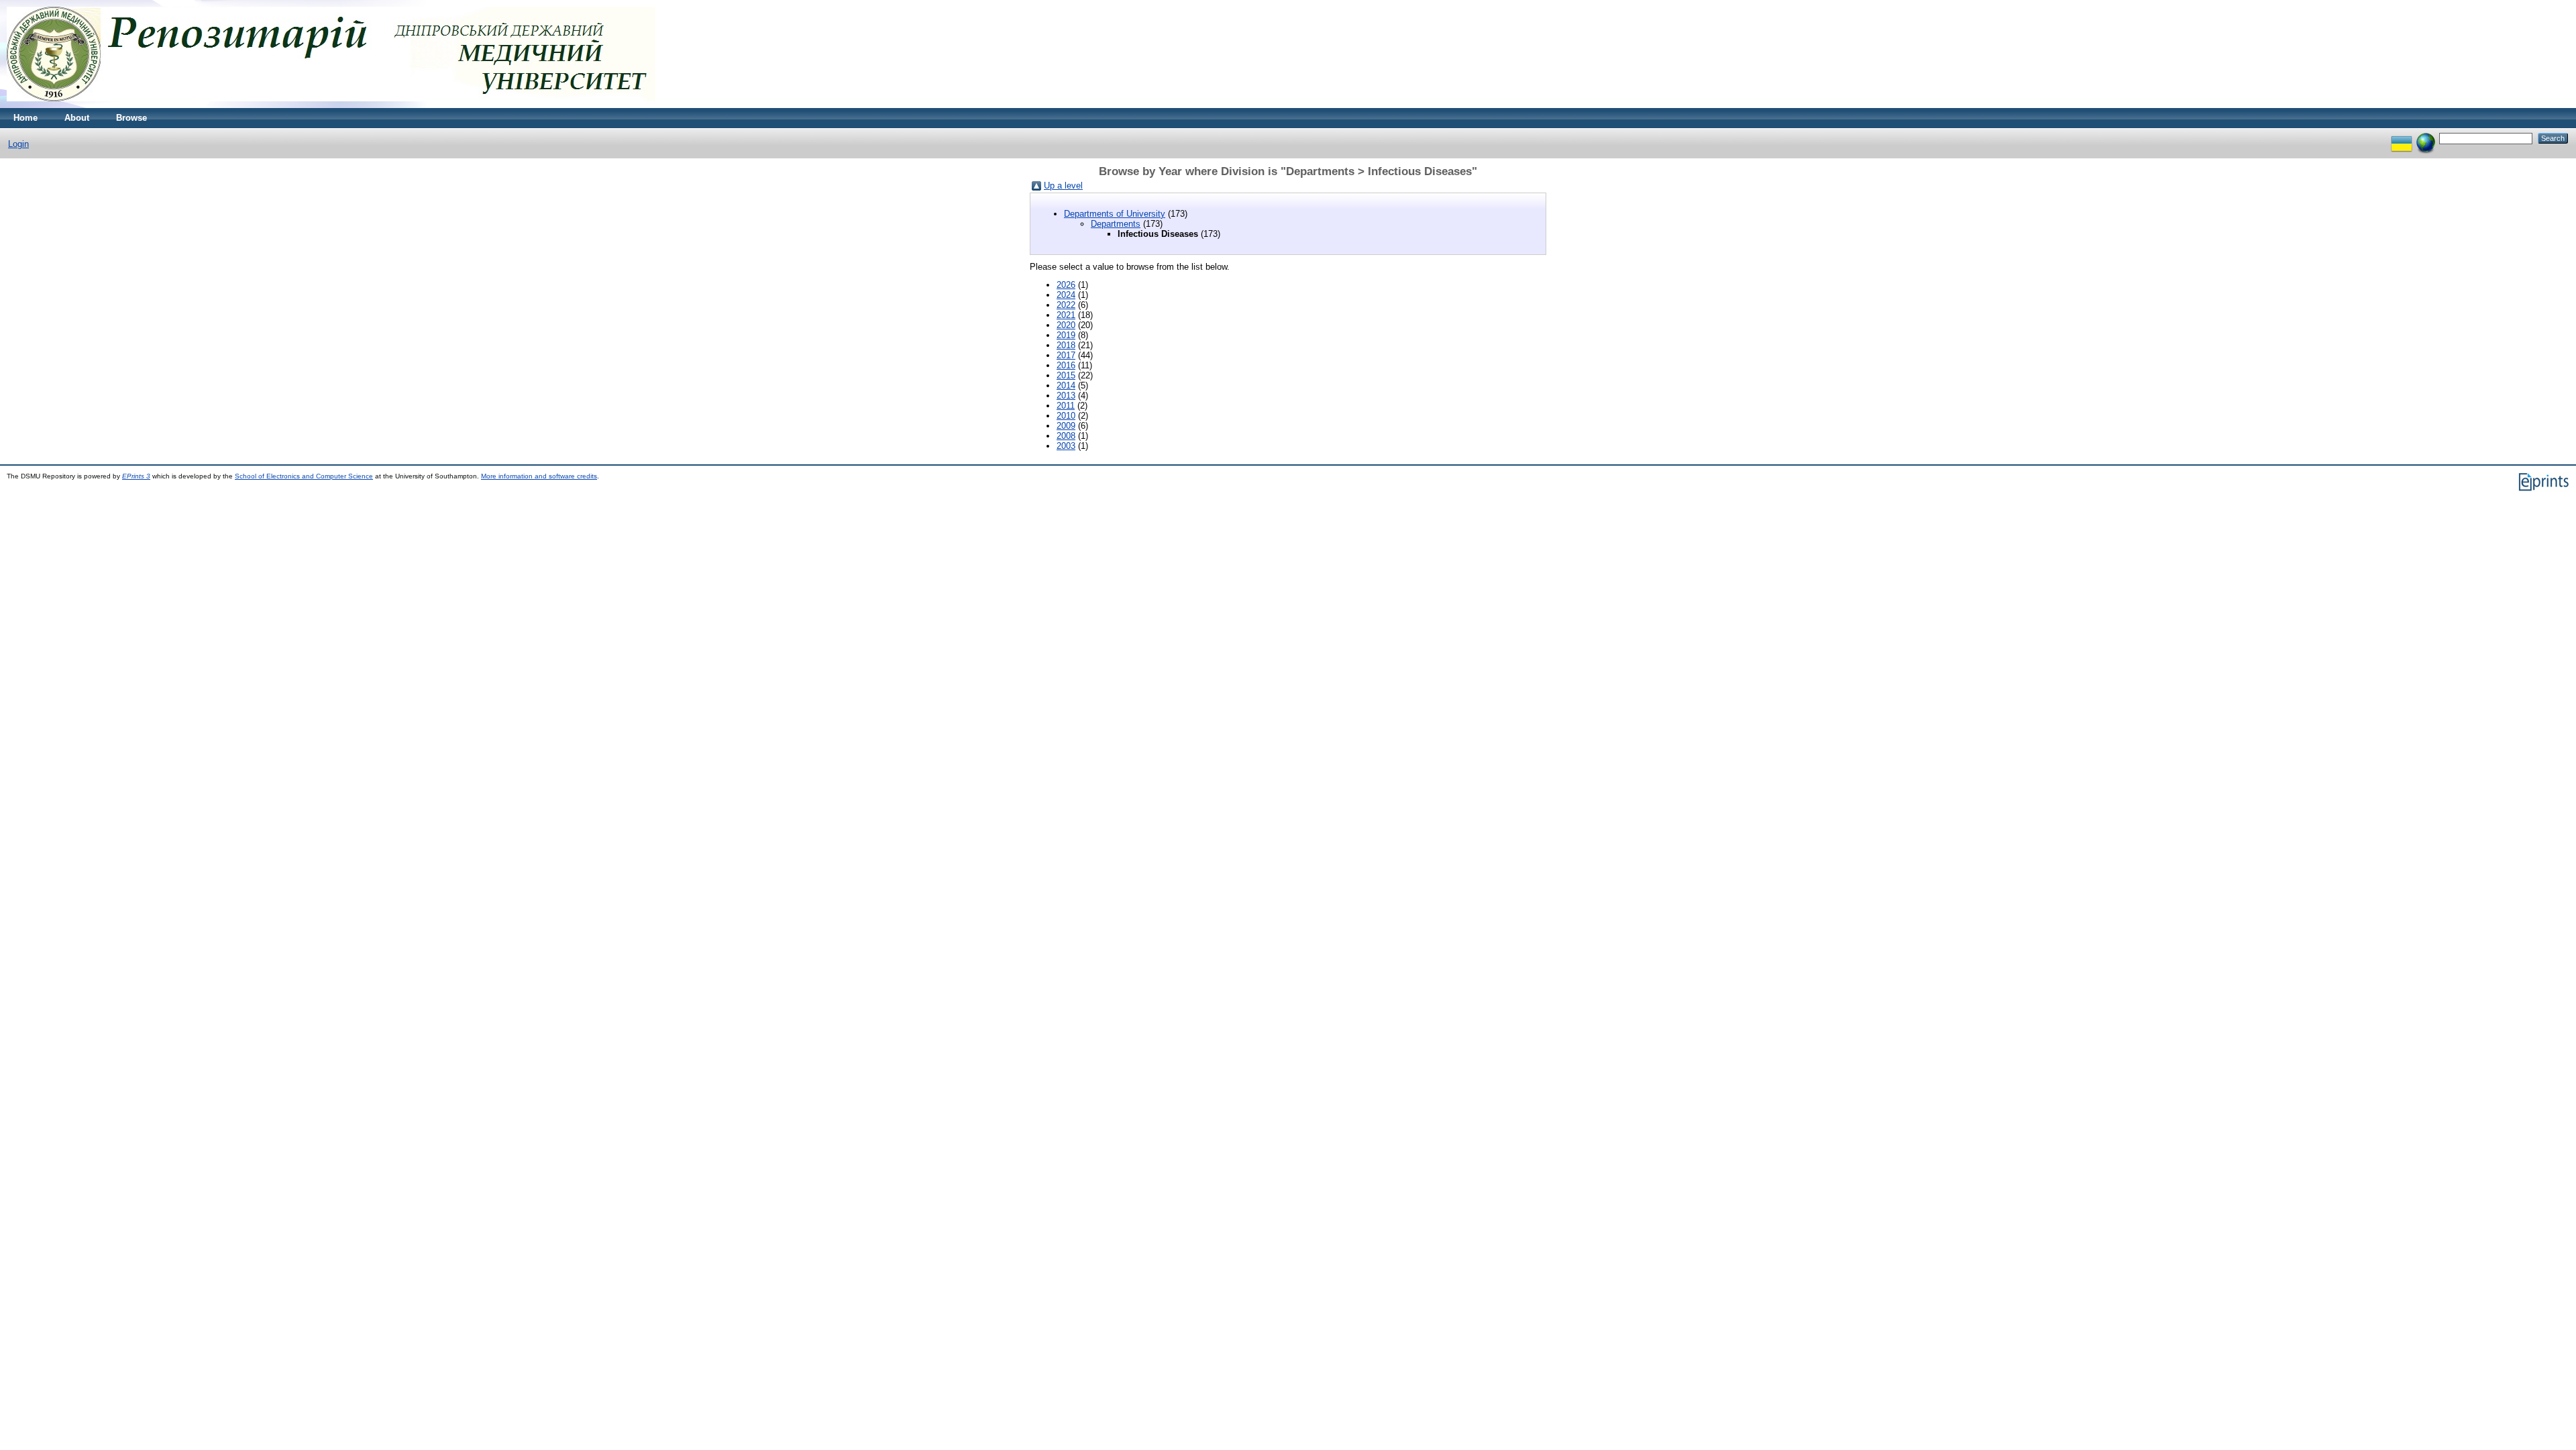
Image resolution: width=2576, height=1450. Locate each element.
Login (18, 144)
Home (25, 118)
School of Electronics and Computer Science (304, 476)
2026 (1066, 285)
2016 (1066, 365)
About (77, 118)
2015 (1066, 375)
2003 (1066, 446)
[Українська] (2402, 138)
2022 (1066, 305)
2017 (1066, 355)
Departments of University (1115, 214)
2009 (1066, 426)
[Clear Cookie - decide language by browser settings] (2426, 138)
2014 (1066, 385)
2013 (1066, 396)
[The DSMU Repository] (331, 105)
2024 (1066, 295)
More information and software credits (539, 476)
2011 (1066, 406)
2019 (1066, 335)
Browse (131, 118)
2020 (1066, 325)
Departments (1116, 224)
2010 (1066, 416)
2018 (1066, 345)
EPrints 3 (136, 476)
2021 (1066, 315)
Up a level (1063, 186)
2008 (1066, 436)
